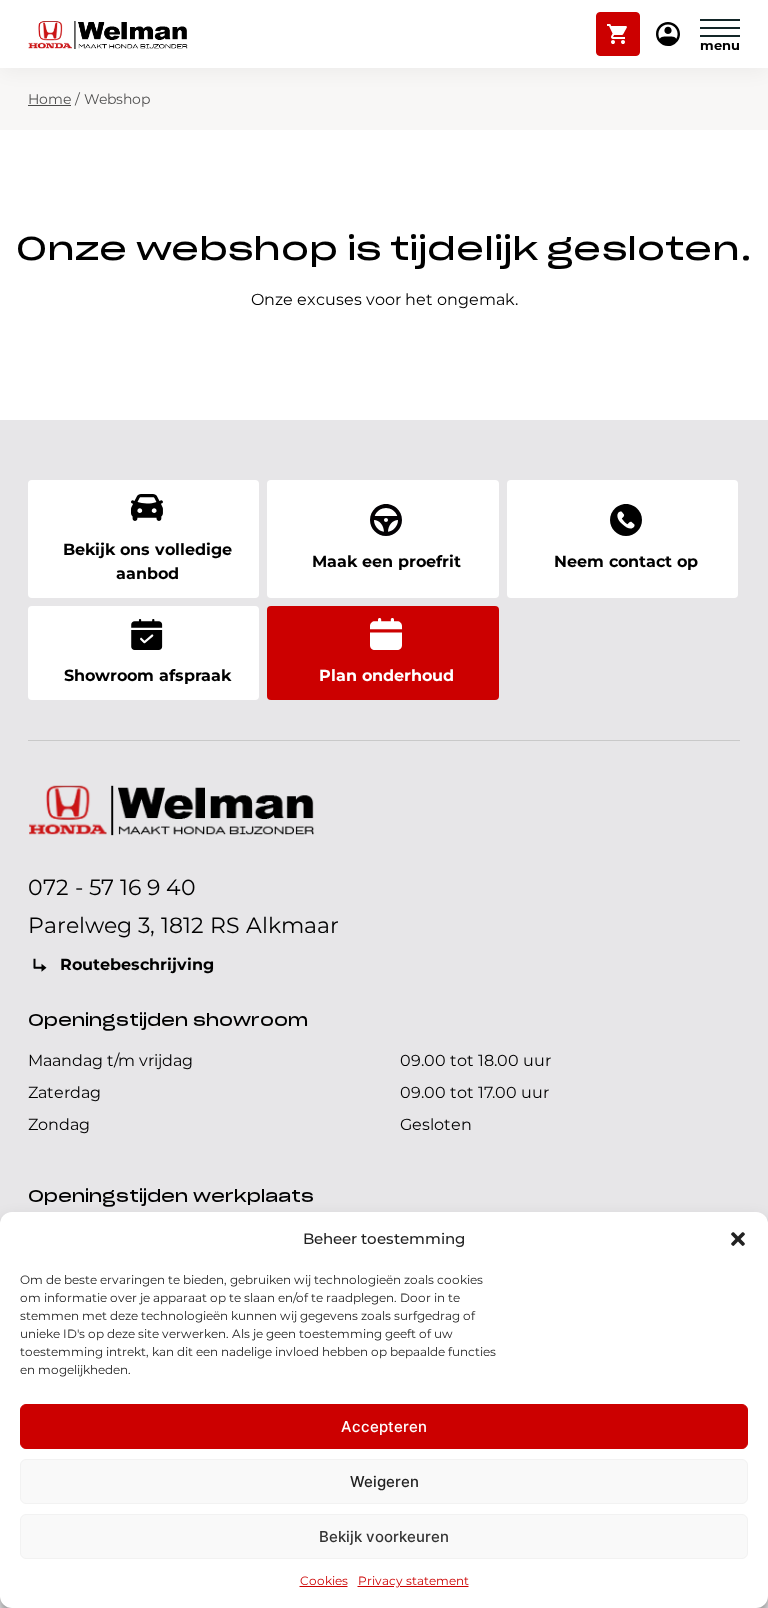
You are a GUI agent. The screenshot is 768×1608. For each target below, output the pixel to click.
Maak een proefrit (386, 561)
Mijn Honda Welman (668, 35)
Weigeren (384, 1481)
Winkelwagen (618, 25)
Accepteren (384, 1426)
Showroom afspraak (147, 675)
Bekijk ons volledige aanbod (147, 561)
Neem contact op (626, 561)
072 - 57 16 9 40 (112, 887)
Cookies (324, 1580)
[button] (738, 1239)
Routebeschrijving (137, 964)
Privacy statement (413, 1580)
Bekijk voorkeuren (384, 1536)
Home (49, 99)
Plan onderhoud (386, 675)
